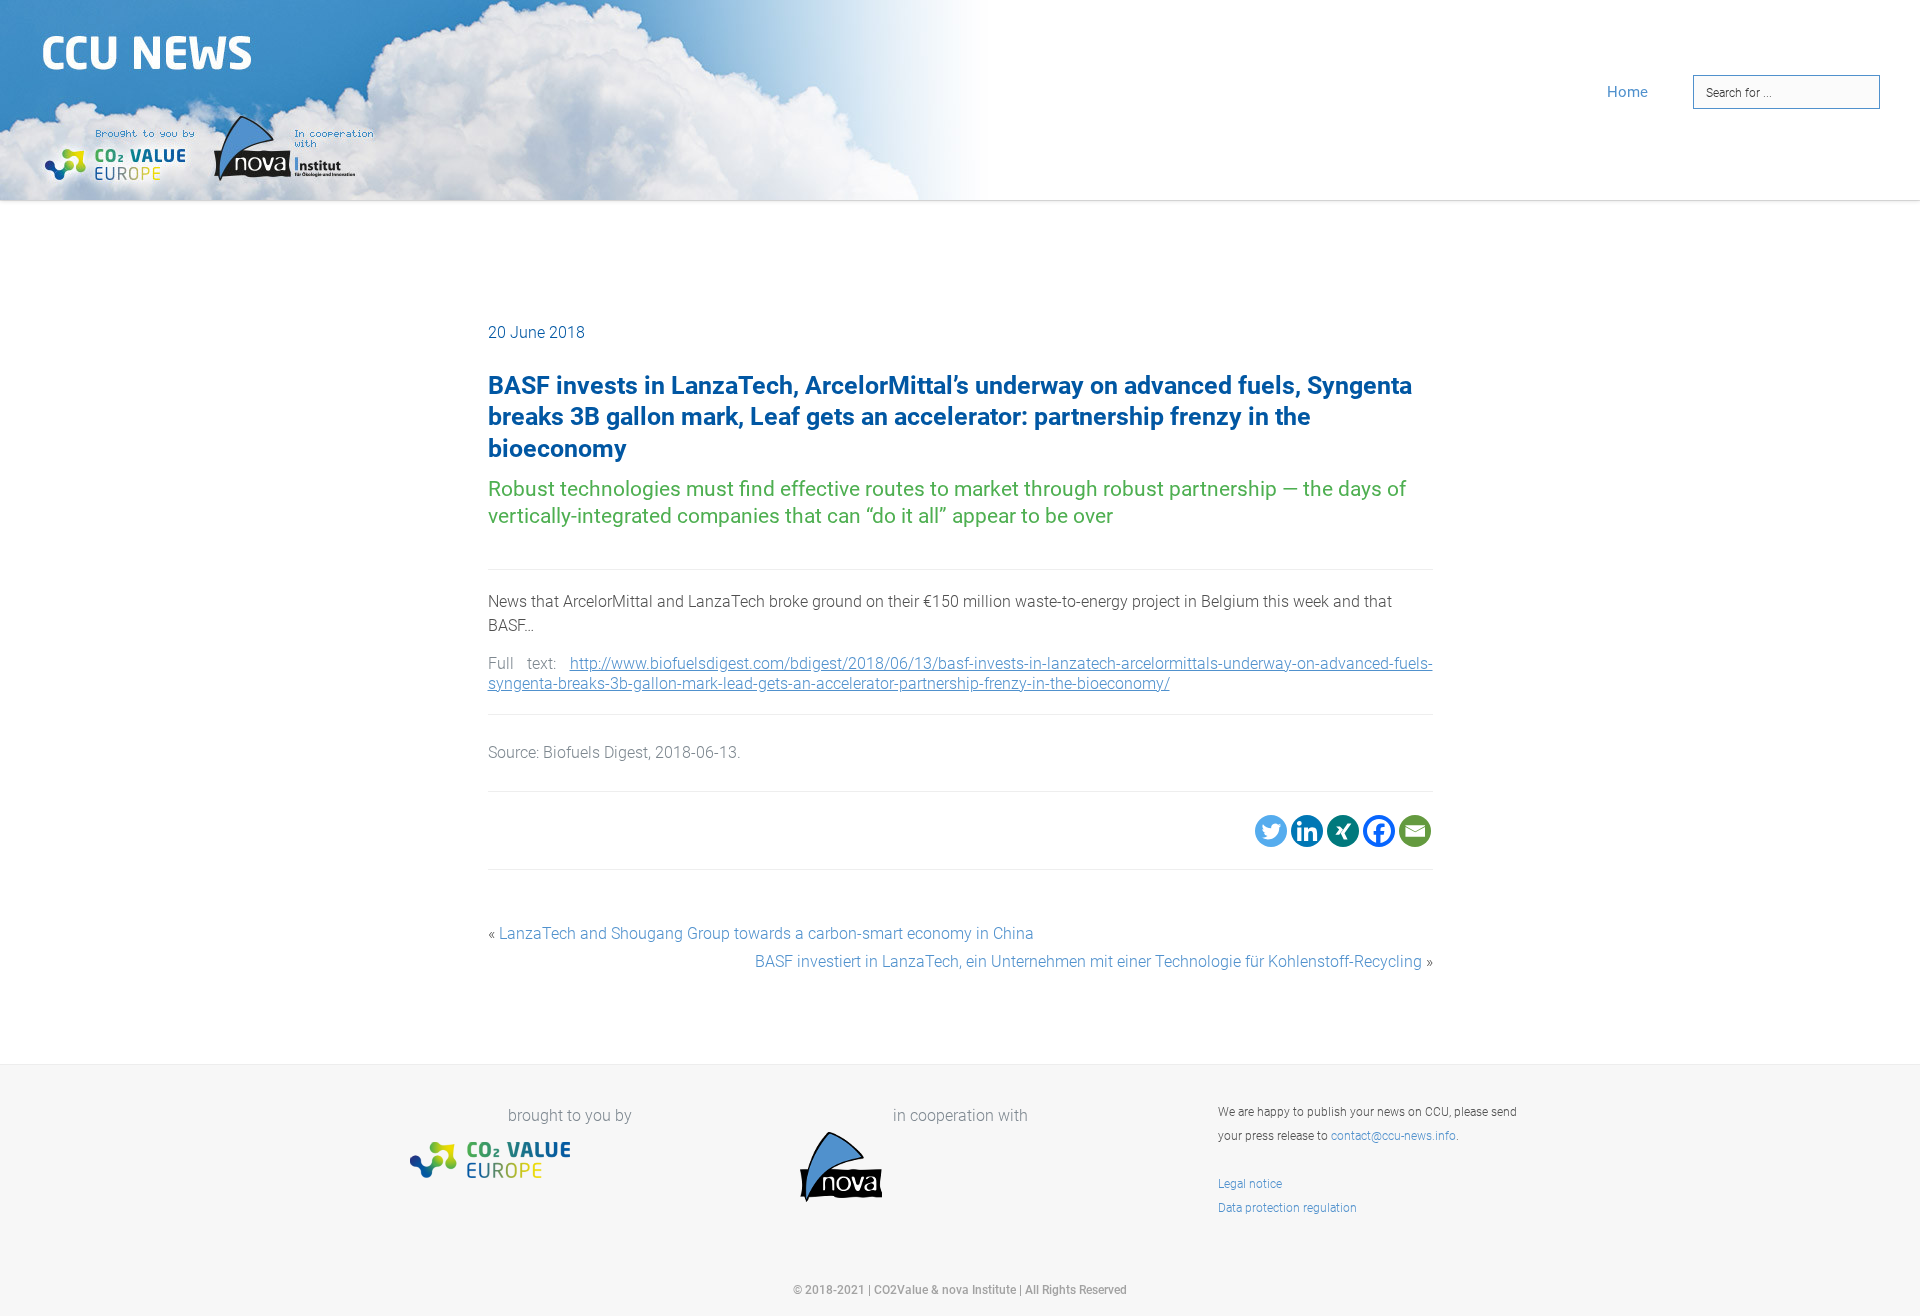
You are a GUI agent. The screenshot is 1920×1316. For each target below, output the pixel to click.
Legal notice (1250, 1184)
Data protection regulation (1287, 1208)
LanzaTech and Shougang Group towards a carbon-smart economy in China (766, 933)
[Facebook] (1379, 831)
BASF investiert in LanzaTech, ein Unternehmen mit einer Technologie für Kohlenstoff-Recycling (1088, 961)
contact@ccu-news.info (1393, 1136)
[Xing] (1343, 831)
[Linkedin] (1307, 831)
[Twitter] (1271, 831)
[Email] (1415, 831)
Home (1627, 92)
